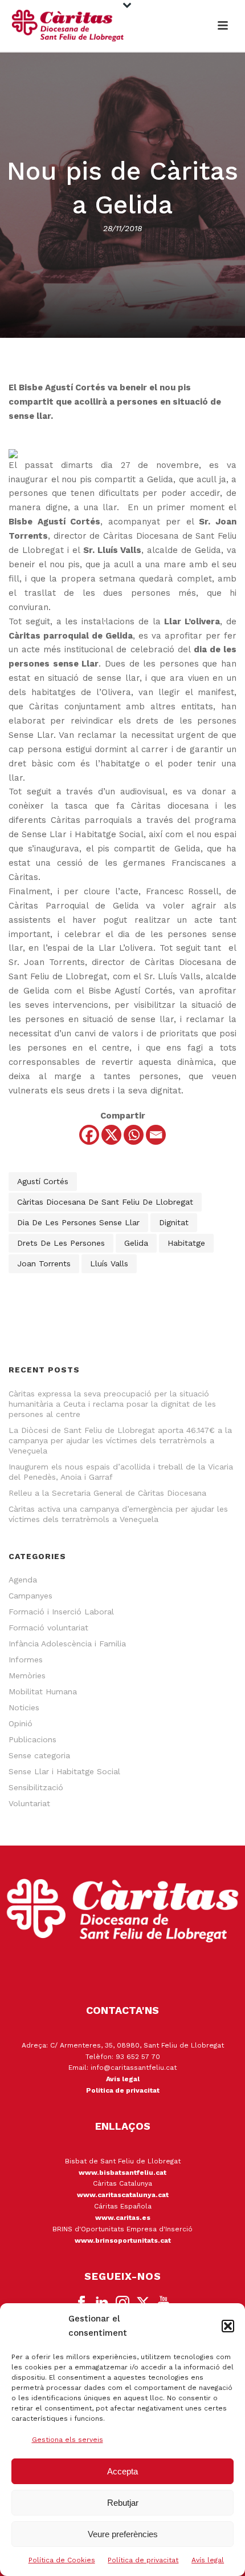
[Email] (156, 1135)
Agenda (23, 1580)
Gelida (136, 1243)
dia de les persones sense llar (78, 1222)
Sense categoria (39, 1755)
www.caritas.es (123, 2218)
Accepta (122, 2471)
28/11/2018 (122, 228)
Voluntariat (29, 1803)
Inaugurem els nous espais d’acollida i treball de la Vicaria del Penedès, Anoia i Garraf (121, 1472)
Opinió (21, 1723)
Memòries (27, 1675)
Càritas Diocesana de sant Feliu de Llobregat (105, 1202)
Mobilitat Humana (43, 1691)
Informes (26, 1660)
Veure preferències (123, 2534)
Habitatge (186, 1243)
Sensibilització (36, 1787)
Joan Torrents (44, 1263)
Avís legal (208, 2560)
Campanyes (30, 1596)
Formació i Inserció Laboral (61, 1612)
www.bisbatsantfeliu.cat (122, 2173)
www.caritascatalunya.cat (123, 2195)
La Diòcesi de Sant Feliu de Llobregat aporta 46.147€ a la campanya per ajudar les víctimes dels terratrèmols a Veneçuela (120, 1440)
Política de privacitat (143, 2560)
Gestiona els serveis (68, 2440)
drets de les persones (61, 1243)
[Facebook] (89, 1135)
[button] (228, 2326)
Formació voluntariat (48, 1628)
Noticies (24, 1707)
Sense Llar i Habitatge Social (64, 1771)
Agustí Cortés (43, 1181)
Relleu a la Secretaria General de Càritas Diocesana (107, 1493)
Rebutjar (123, 2503)
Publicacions (32, 1739)
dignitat (174, 1222)
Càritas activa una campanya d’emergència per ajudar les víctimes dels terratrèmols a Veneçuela (118, 1514)
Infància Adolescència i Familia (67, 1644)
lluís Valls (109, 1263)
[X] (111, 1135)
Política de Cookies (62, 2560)
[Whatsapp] (134, 1135)
